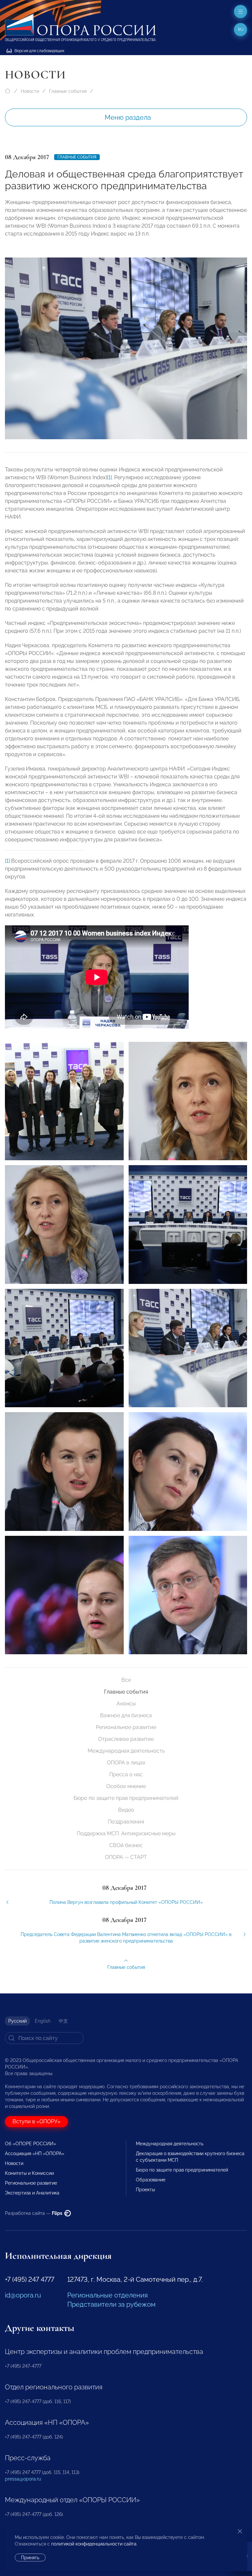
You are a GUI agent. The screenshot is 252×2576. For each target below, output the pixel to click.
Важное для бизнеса (126, 1715)
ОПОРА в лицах (126, 1763)
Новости (30, 91)
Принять (30, 2558)
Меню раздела (128, 117)
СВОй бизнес (126, 1845)
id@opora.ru (23, 2295)
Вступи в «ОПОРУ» (36, 2122)
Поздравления (126, 1822)
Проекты (145, 2190)
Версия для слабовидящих (39, 51)
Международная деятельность (126, 1751)
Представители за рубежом (111, 2304)
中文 (63, 2021)
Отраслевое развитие (126, 1739)
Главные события (68, 91)
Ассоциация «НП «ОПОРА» (35, 2154)
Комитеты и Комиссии (29, 2173)
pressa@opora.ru (23, 2479)
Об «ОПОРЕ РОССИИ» (31, 2144)
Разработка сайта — (34, 2213)
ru (241, 30)
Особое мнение (126, 1786)
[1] (109, 477)
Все (126, 1680)
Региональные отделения (107, 2295)
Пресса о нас (126, 1774)
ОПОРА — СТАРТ (126, 1857)
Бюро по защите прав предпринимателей (126, 1798)
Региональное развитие (126, 1727)
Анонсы (126, 1704)
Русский (17, 2021)
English (43, 2021)
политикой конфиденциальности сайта (94, 2544)
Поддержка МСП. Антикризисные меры (126, 1834)
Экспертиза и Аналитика (32, 2193)
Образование (151, 2180)
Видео (126, 1810)
